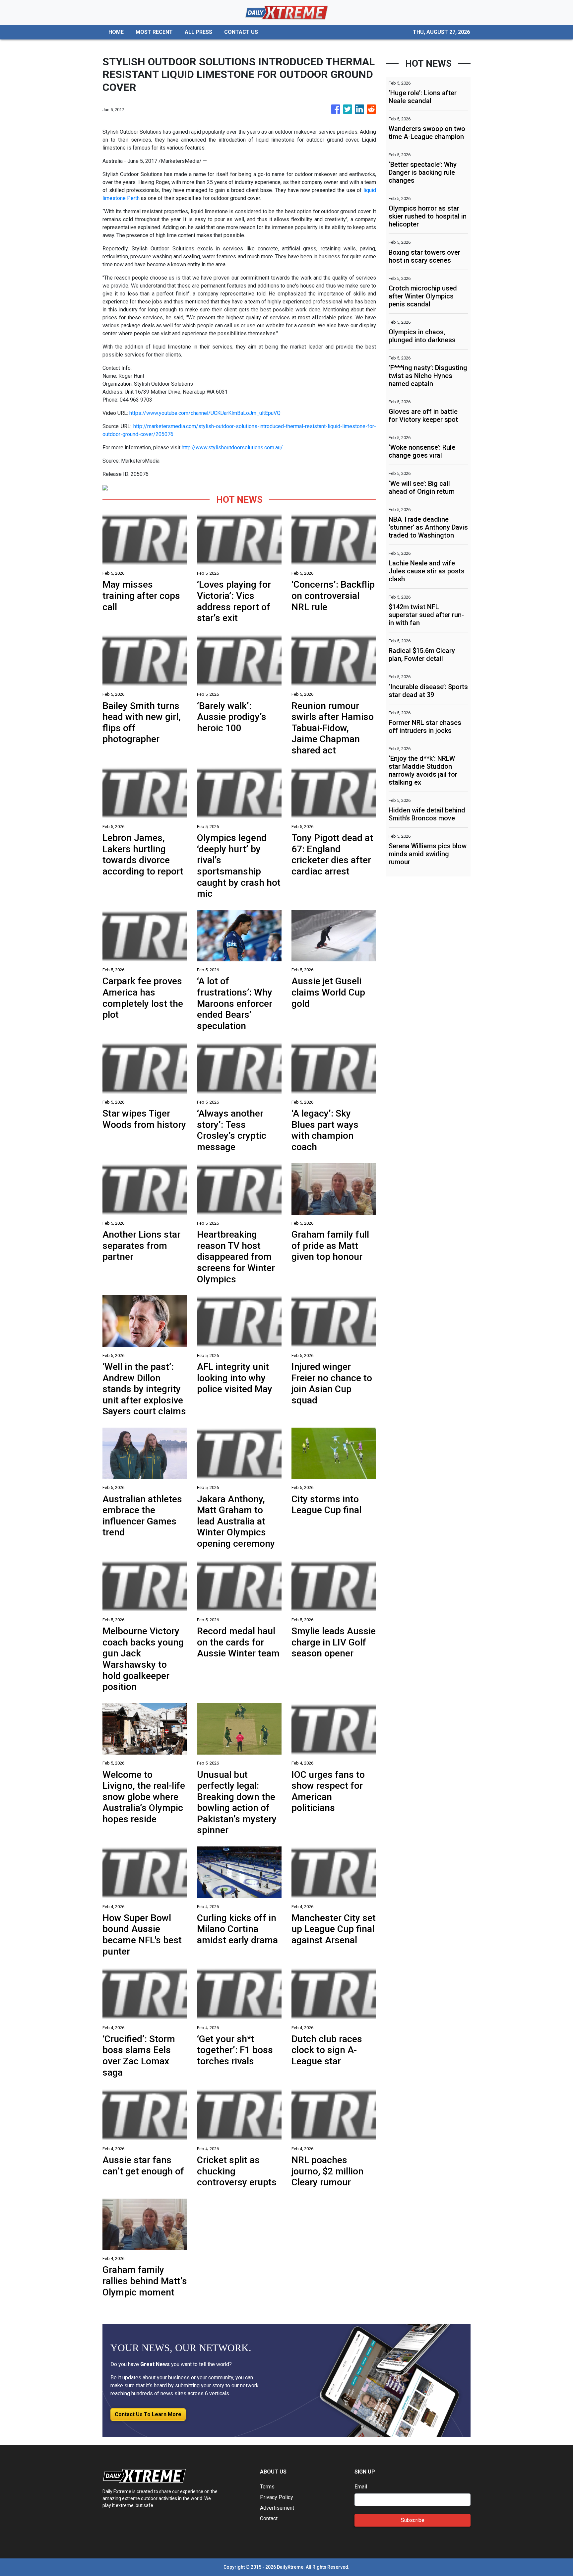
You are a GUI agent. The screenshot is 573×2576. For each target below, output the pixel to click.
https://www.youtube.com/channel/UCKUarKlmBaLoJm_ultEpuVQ (205, 413)
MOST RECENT (154, 32)
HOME (116, 32)
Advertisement (277, 2508)
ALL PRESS (198, 32)
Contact (269, 2518)
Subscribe (413, 2520)
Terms (267, 2487)
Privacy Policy (277, 2497)
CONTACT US (241, 32)
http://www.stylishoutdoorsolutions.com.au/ (232, 448)
